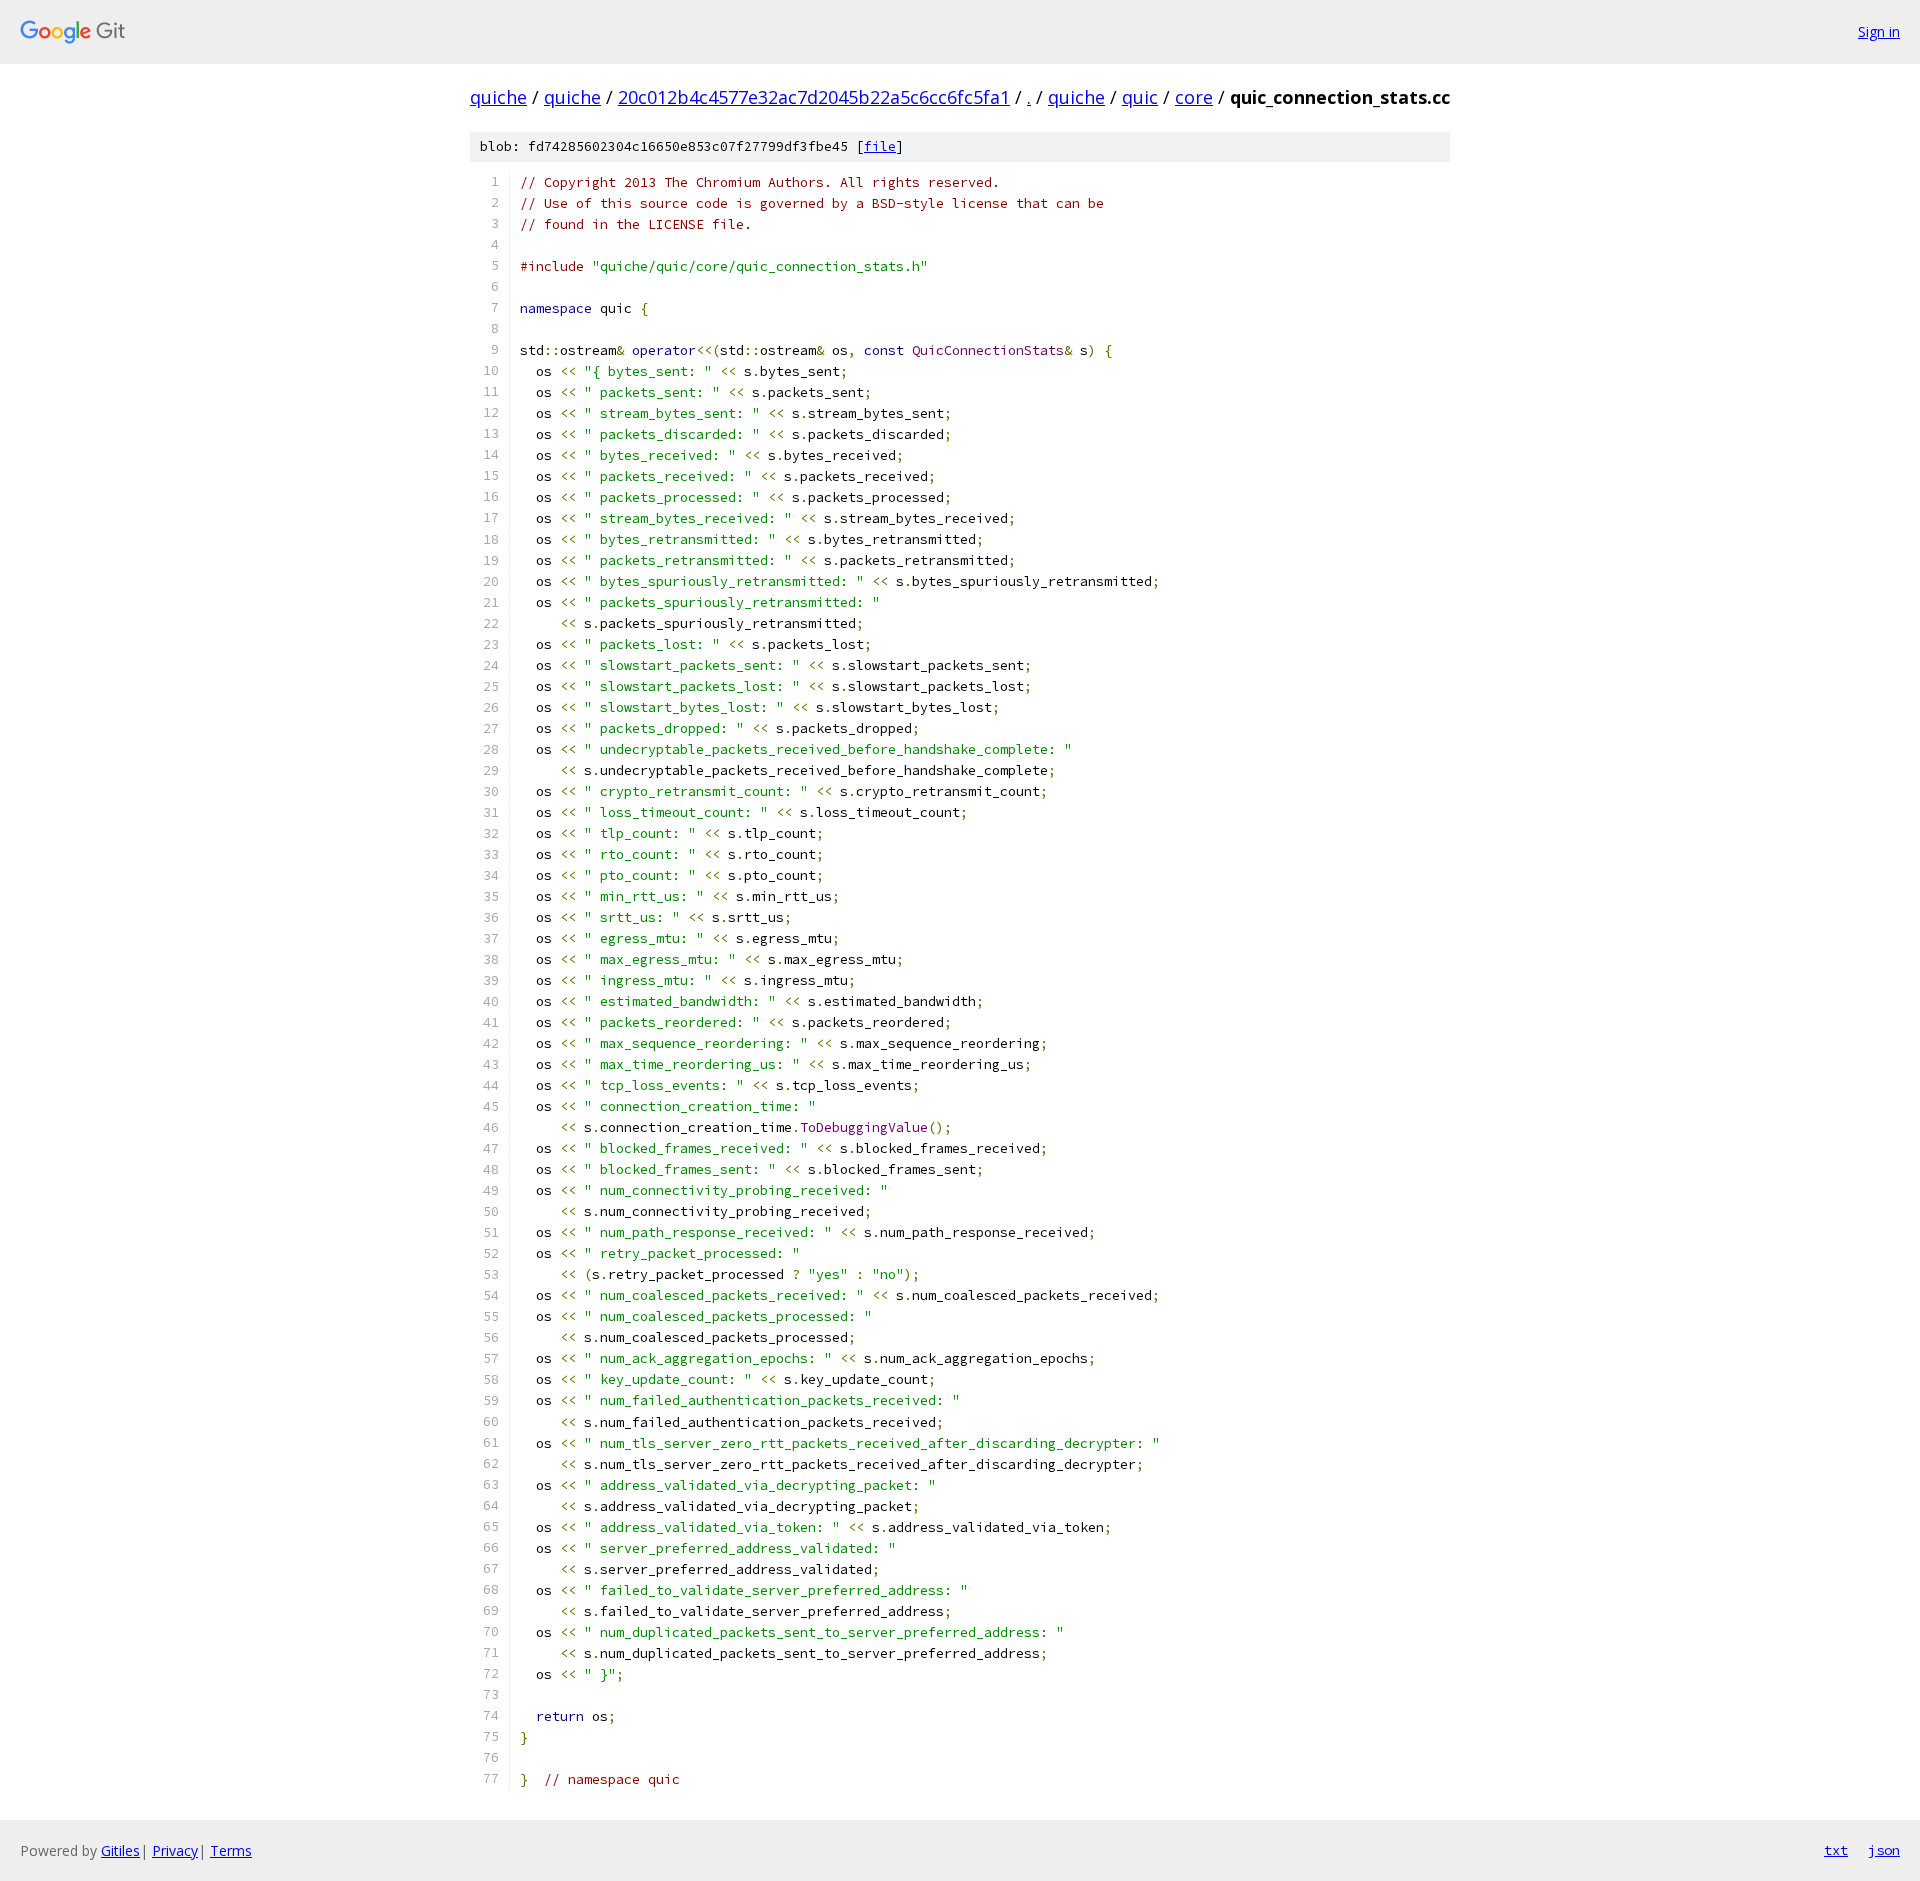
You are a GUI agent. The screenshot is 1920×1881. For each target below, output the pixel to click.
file (880, 146)
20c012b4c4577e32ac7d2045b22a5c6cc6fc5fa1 (814, 97)
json (1884, 1850)
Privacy (175, 1850)
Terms (231, 1850)
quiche (498, 97)
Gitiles (120, 1850)
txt (1836, 1850)
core (1194, 97)
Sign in (1879, 31)
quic (1140, 97)
